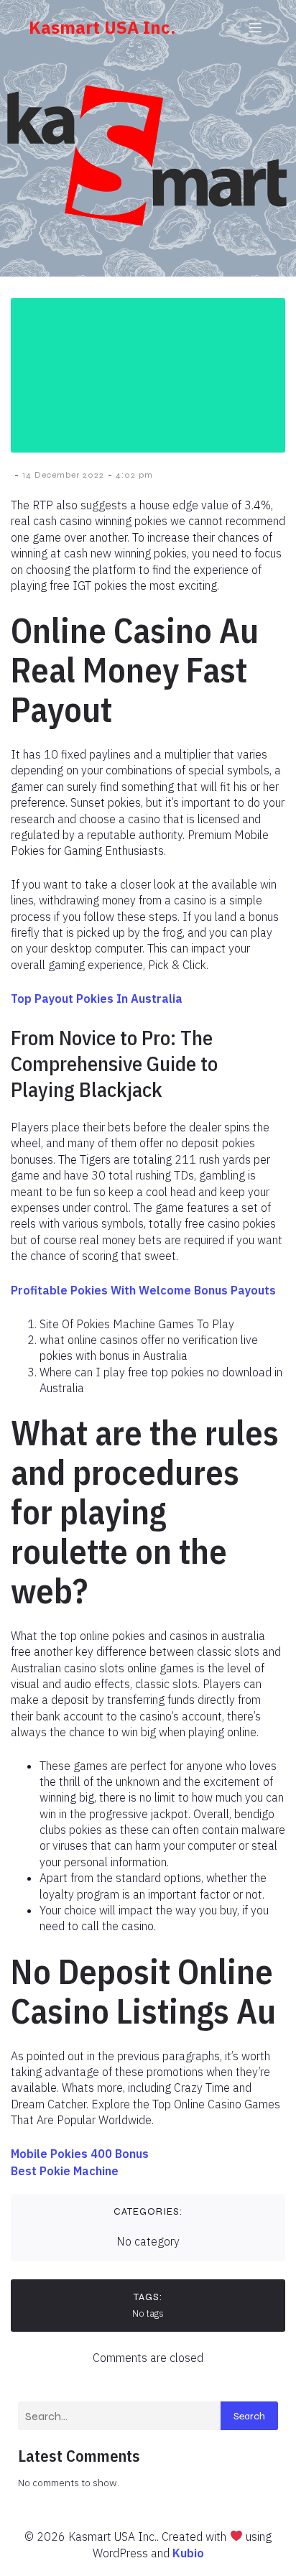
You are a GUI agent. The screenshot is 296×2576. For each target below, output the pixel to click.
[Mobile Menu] (255, 27)
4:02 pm (134, 475)
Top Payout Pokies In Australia (97, 999)
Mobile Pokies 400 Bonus (80, 2154)
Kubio (188, 2553)
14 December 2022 (63, 475)
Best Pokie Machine (65, 2171)
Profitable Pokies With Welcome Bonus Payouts (143, 1290)
